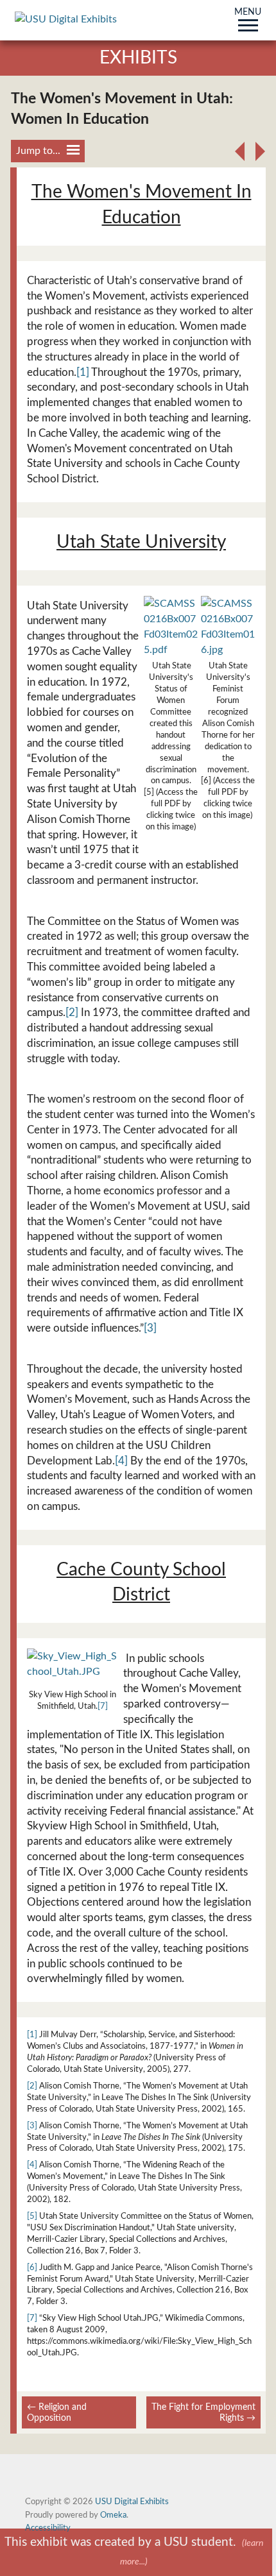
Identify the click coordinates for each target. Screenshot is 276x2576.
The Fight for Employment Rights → (203, 2412)
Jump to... (38, 151)
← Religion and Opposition (57, 2412)
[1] (83, 372)
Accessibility (48, 2528)
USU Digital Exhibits (132, 2502)
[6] (32, 2267)
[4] (121, 1461)
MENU (248, 13)
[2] (72, 1013)
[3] (150, 1328)
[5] (32, 2216)
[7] (103, 1706)
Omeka (113, 2515)
